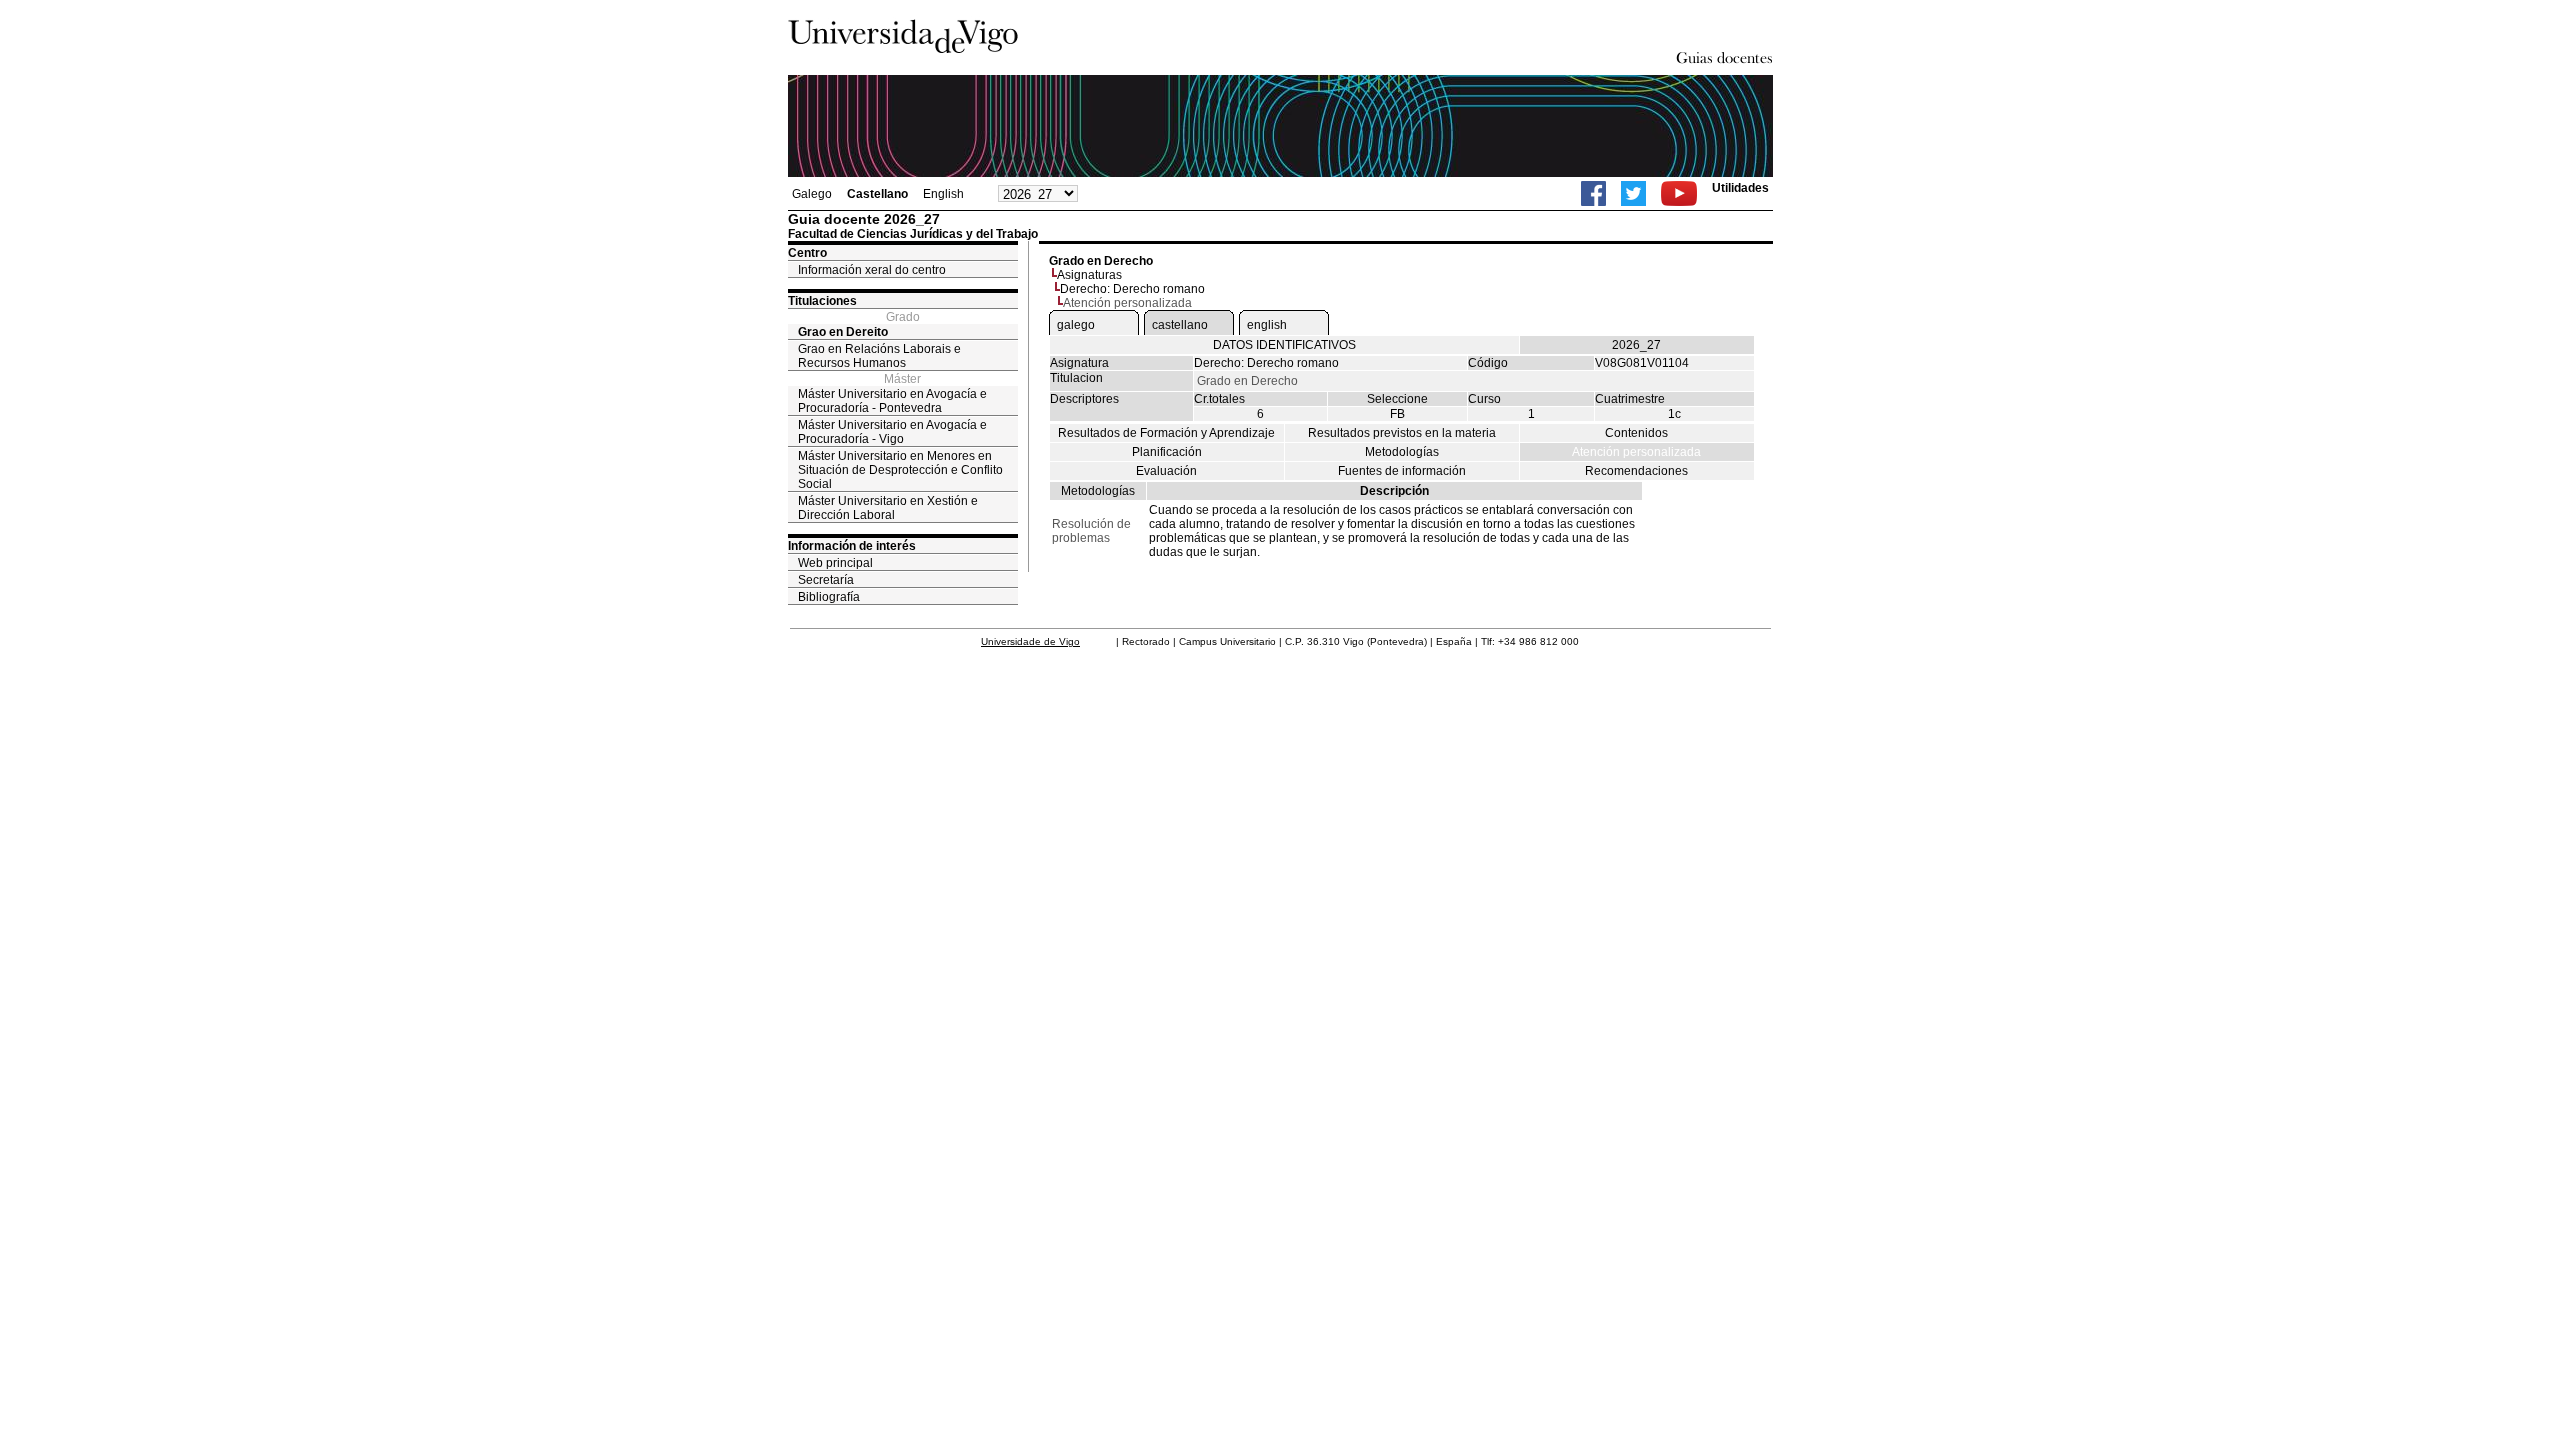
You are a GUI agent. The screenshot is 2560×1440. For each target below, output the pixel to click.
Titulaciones (822, 301)
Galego (812, 194)
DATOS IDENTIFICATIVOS (1284, 345)
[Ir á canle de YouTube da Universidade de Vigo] (1679, 193)
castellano (1180, 325)
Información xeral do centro (872, 270)
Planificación (1167, 452)
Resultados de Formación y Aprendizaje (1166, 433)
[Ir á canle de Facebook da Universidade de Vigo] (1593, 193)
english (1267, 325)
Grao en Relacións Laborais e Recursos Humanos (879, 356)
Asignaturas (1089, 275)
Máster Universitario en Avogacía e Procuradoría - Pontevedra (892, 401)
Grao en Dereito (843, 332)
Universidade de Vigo (1030, 641)
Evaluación (1166, 471)
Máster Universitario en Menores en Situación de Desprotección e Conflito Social (900, 470)
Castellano (877, 194)
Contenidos (1636, 433)
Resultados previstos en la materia (1402, 433)
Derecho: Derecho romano (1132, 289)
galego (1076, 325)
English (943, 194)
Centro (807, 253)
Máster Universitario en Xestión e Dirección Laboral (888, 508)
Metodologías (1402, 452)
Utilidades (1740, 188)
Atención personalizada (1636, 452)
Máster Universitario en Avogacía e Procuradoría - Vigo (892, 432)
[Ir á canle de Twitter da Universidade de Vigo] (1633, 193)
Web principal (835, 563)
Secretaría (826, 580)
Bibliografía (829, 597)
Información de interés (852, 546)
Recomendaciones (1636, 471)
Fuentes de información (1402, 471)
